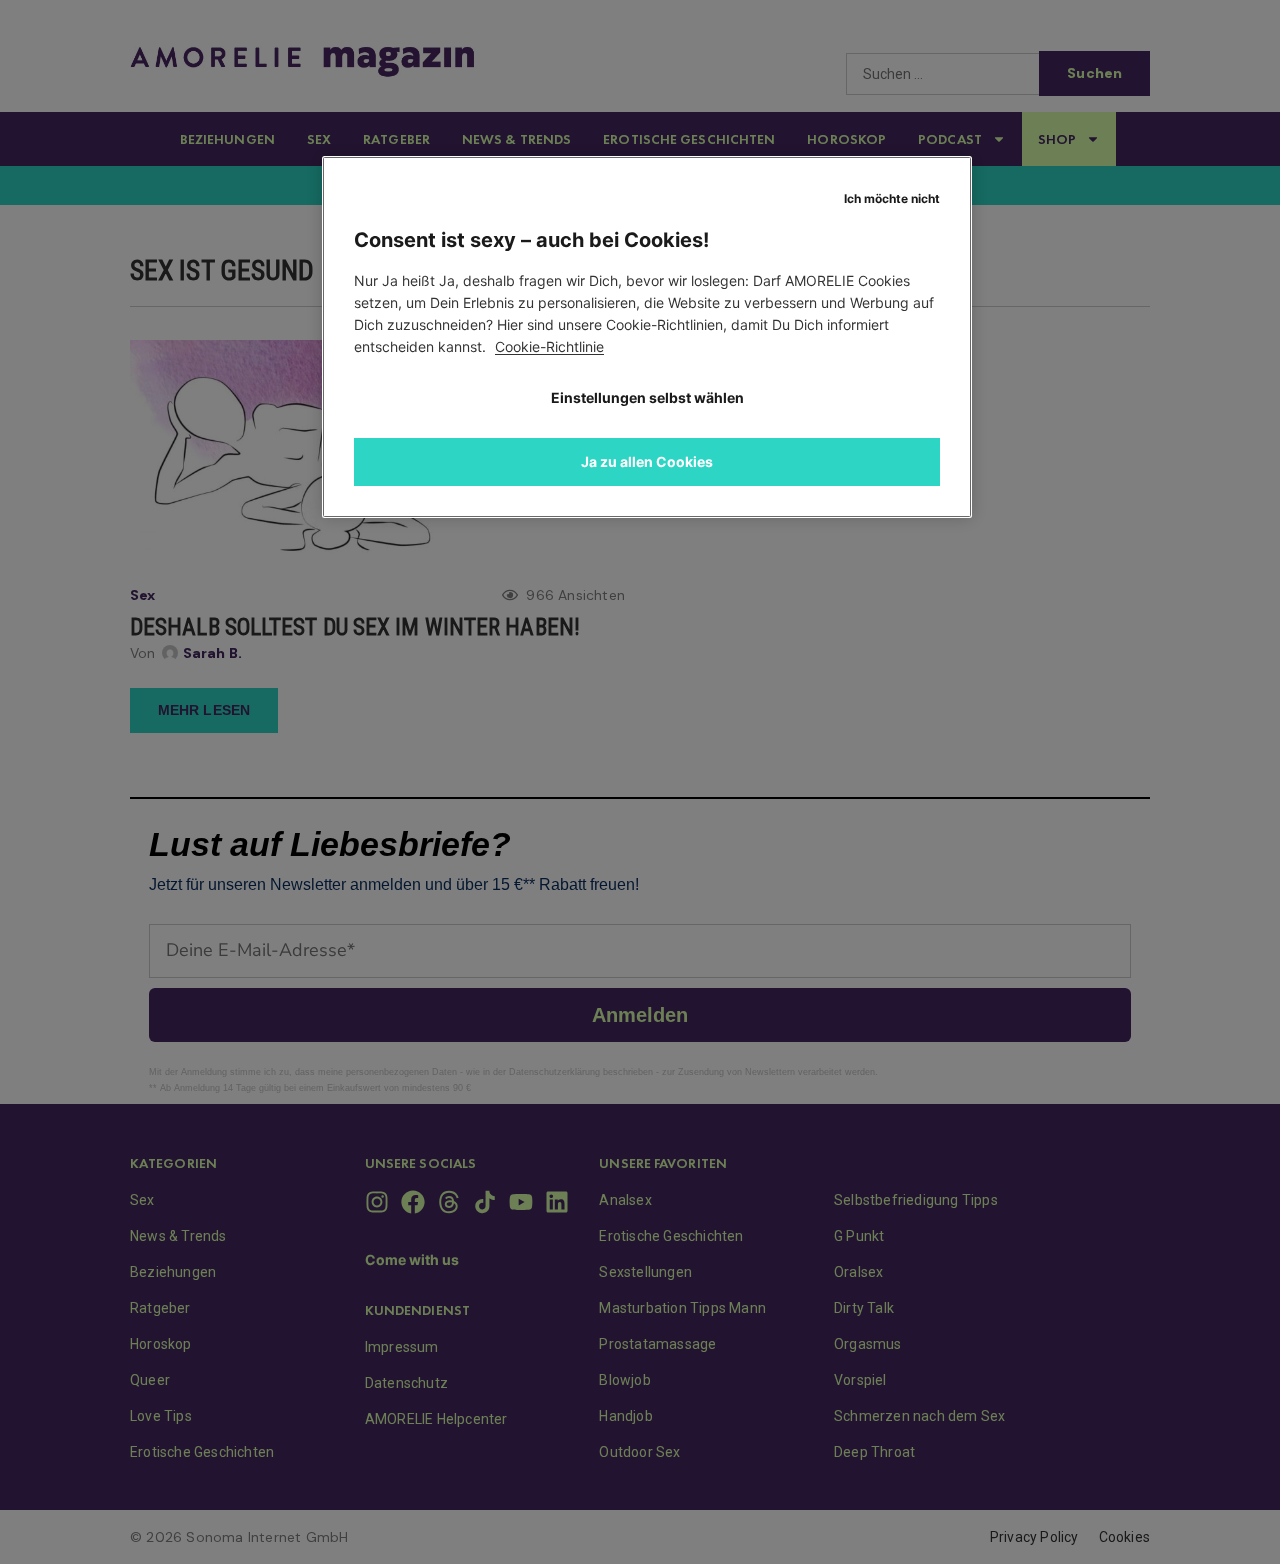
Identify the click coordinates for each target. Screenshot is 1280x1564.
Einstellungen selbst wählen (647, 397)
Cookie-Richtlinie (549, 346)
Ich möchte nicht (892, 198)
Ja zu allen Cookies (647, 461)
